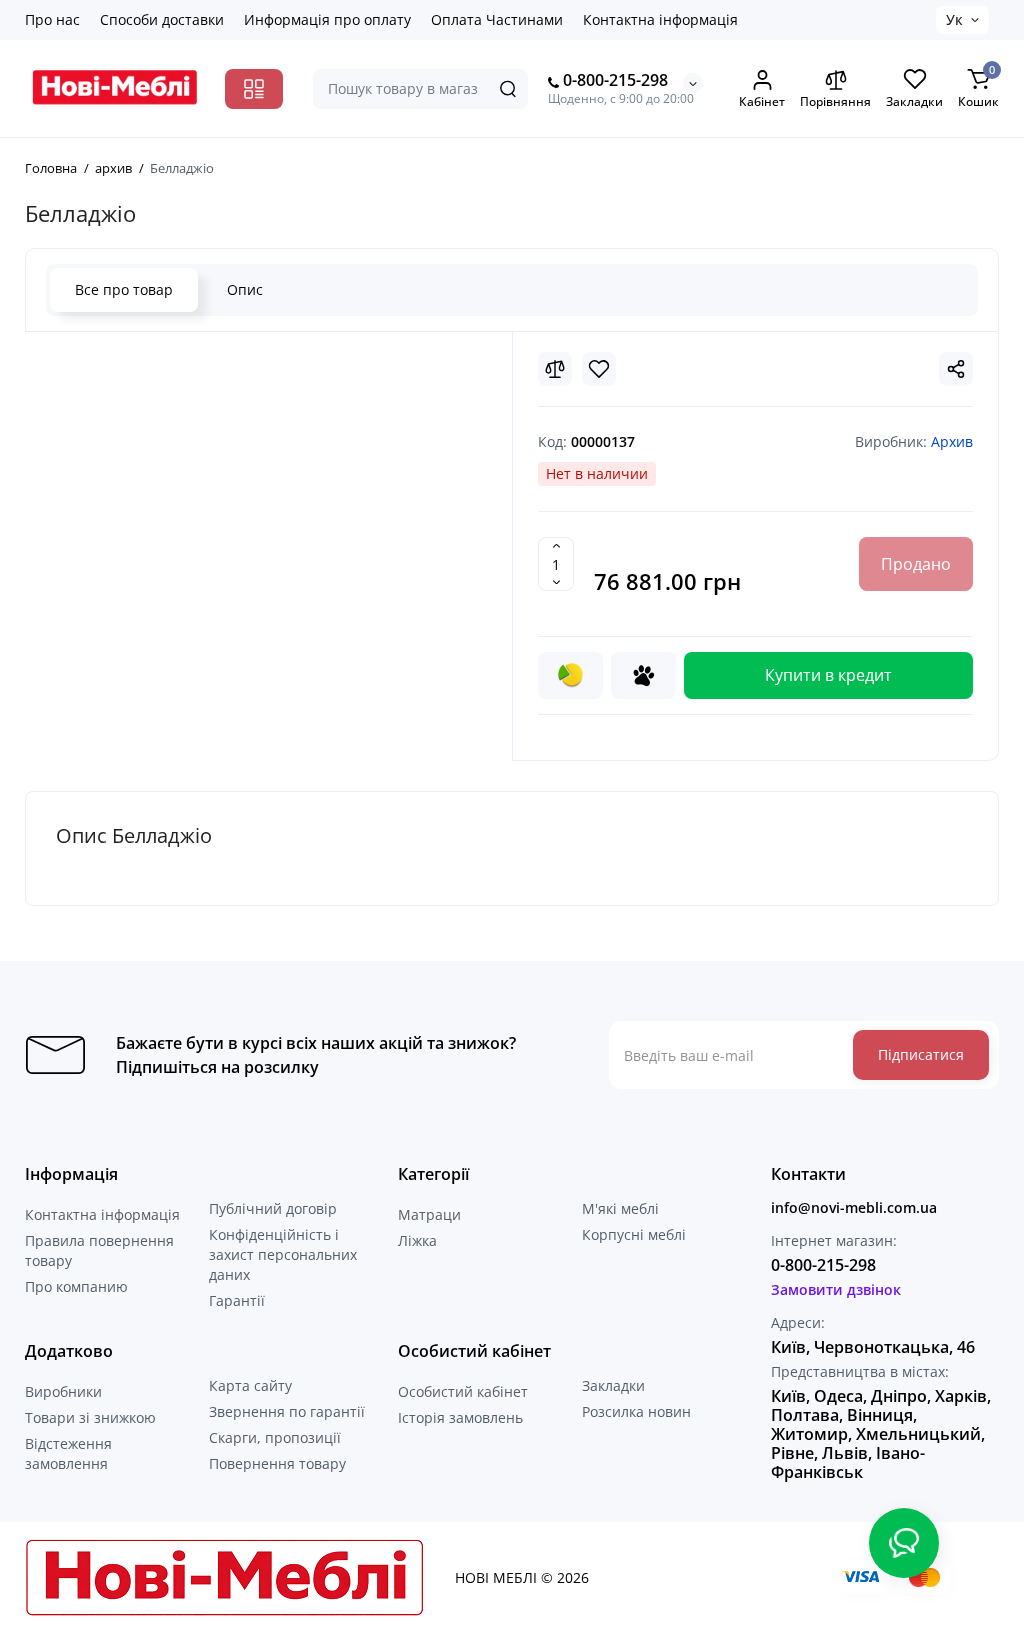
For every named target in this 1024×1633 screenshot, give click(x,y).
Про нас (52, 19)
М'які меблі (620, 1208)
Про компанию (76, 1286)
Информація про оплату (327, 19)
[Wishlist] (599, 369)
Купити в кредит (828, 675)
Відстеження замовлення (68, 1453)
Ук (954, 19)
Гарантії (237, 1300)
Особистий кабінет (463, 1391)
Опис (245, 289)
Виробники (63, 1391)
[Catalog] (254, 89)
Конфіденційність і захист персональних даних (283, 1254)
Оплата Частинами (497, 19)
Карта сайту (250, 1385)
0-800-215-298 (613, 80)
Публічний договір (273, 1208)
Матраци (429, 1214)
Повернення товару (277, 1463)
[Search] (508, 89)
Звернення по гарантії (287, 1411)
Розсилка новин (636, 1411)
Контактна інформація (660, 19)
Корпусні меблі (634, 1234)
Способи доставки (162, 19)
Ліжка (417, 1240)
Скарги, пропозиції (275, 1437)
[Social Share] (956, 369)
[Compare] (555, 369)
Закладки (613, 1385)
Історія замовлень (460, 1417)
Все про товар (124, 289)
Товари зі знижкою (90, 1417)
